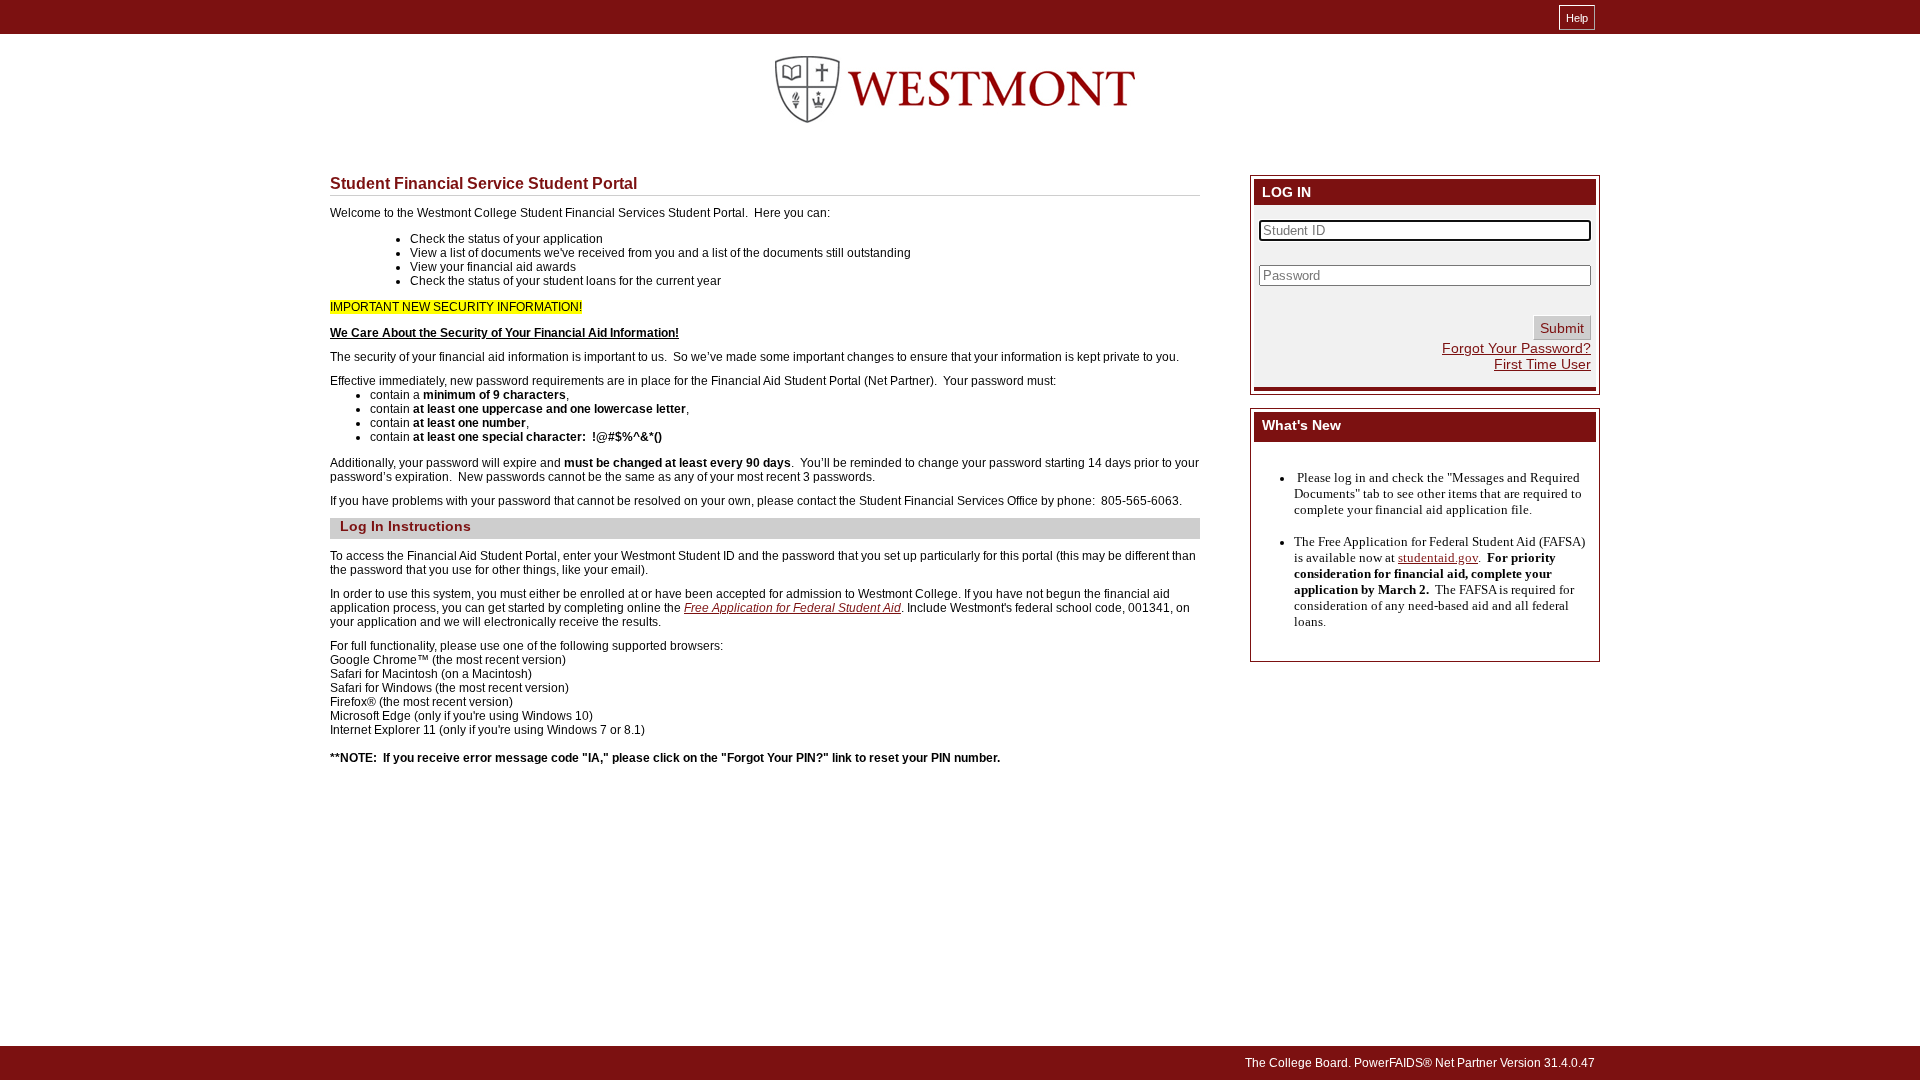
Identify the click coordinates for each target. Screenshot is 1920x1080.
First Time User (1542, 364)
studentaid (1426, 557)
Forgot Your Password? (1516, 348)
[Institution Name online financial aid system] (955, 90)
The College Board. (1298, 1063)
